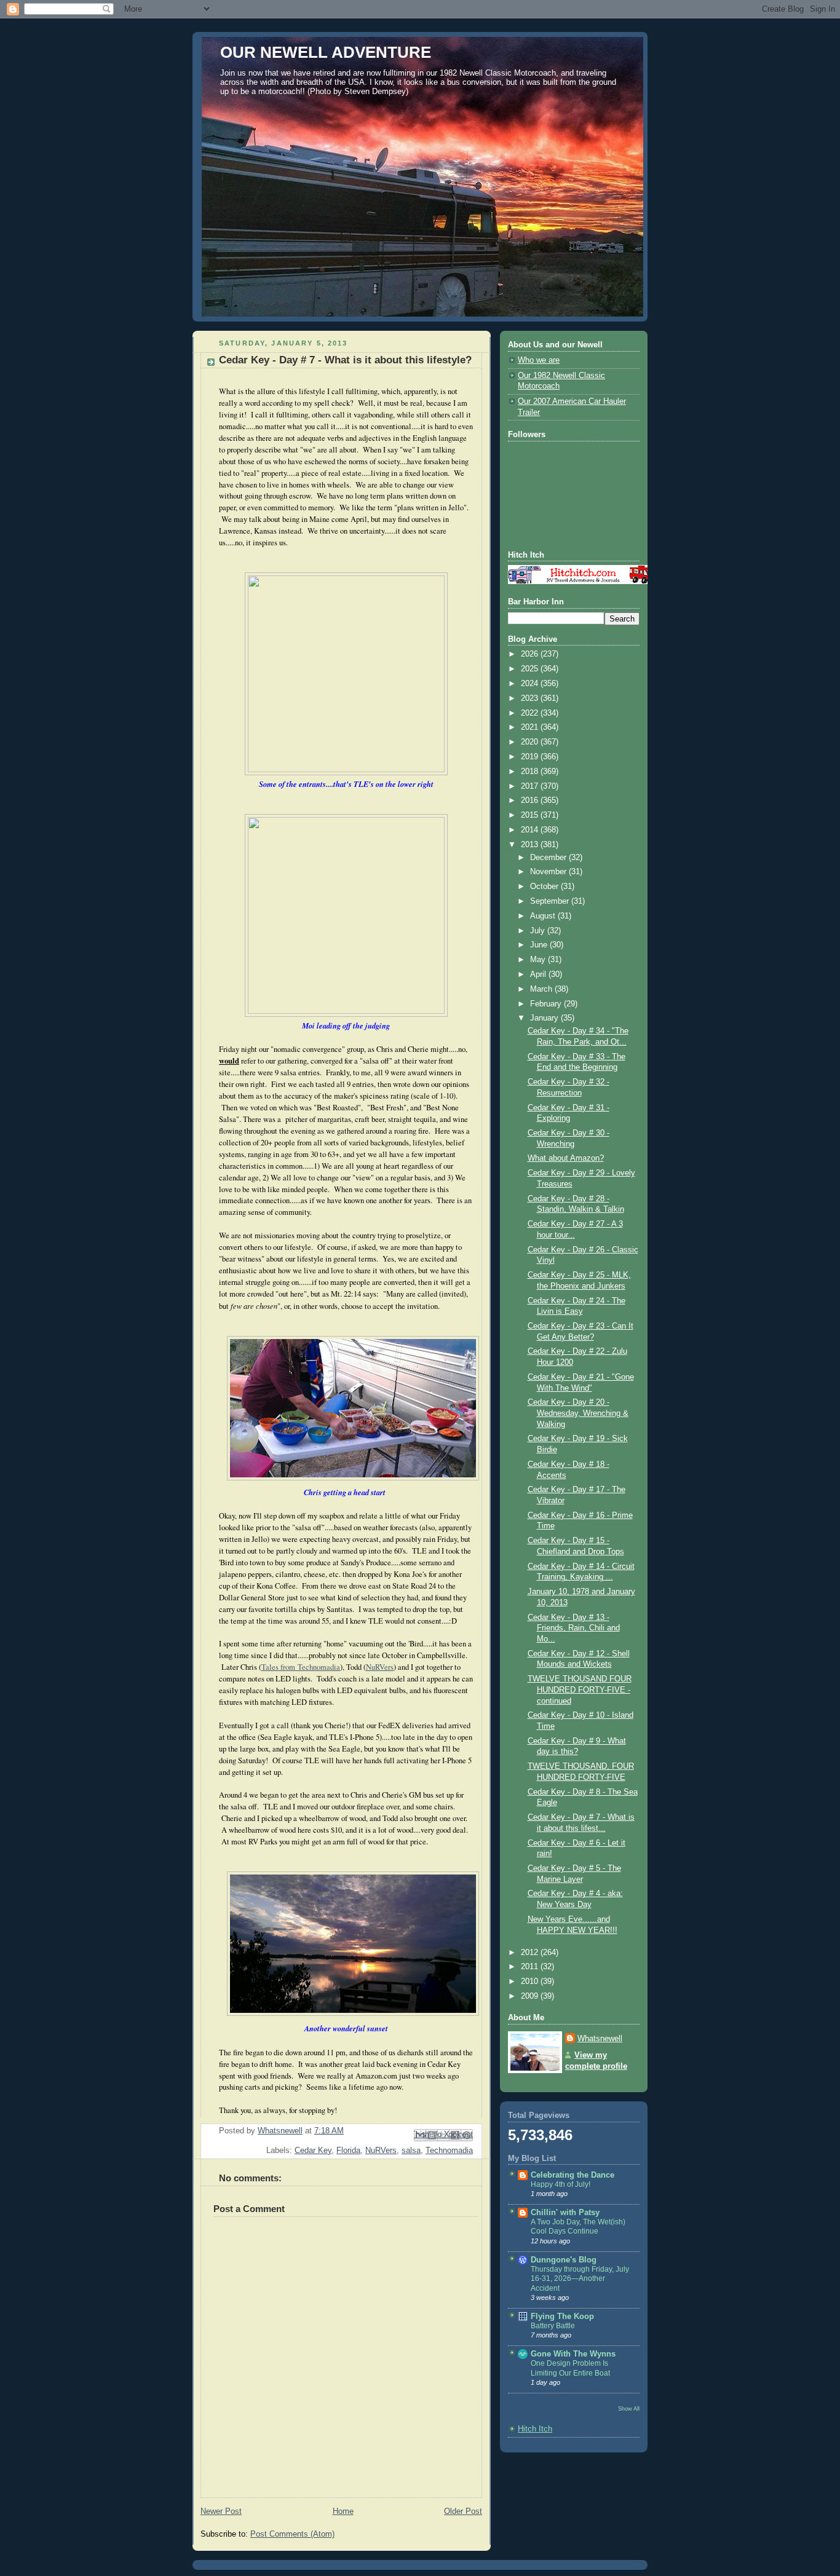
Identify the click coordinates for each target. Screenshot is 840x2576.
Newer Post (221, 2511)
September (551, 901)
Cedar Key (313, 2151)
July (539, 931)
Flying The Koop (562, 2317)
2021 (531, 727)
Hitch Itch (535, 2429)
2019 (531, 757)
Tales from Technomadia (301, 1667)
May (539, 960)
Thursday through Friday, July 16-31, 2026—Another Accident (580, 2279)
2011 (531, 1967)
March (542, 989)
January (545, 1018)
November (549, 872)
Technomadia (449, 2151)
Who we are (539, 360)
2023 (531, 698)
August (544, 916)
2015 (531, 815)
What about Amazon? (566, 1158)
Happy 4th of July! (561, 2184)
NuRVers (380, 1667)
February (547, 1004)
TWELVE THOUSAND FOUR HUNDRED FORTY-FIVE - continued (580, 1690)
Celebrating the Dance (573, 2175)
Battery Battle (553, 2326)
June (540, 945)
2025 (531, 669)
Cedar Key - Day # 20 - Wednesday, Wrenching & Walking (578, 1413)
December (549, 858)
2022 (531, 713)
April (539, 974)
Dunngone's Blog (564, 2260)
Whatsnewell (600, 2039)
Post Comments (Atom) (292, 2534)
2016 (531, 800)
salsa (411, 2151)
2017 (531, 786)
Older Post (463, 2511)
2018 (531, 772)
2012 (531, 1953)
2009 (531, 1996)
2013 (531, 845)
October (545, 887)
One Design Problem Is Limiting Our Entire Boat (570, 2368)
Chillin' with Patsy (565, 2213)
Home (343, 2511)
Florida (348, 2151)
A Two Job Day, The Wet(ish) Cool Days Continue (578, 2227)
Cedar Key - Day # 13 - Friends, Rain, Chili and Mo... (574, 1628)
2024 (531, 684)
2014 (531, 830)
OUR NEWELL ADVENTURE (326, 52)
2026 (531, 654)
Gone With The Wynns (573, 2354)
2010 (531, 1981)
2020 (531, 742)
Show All (629, 2408)
